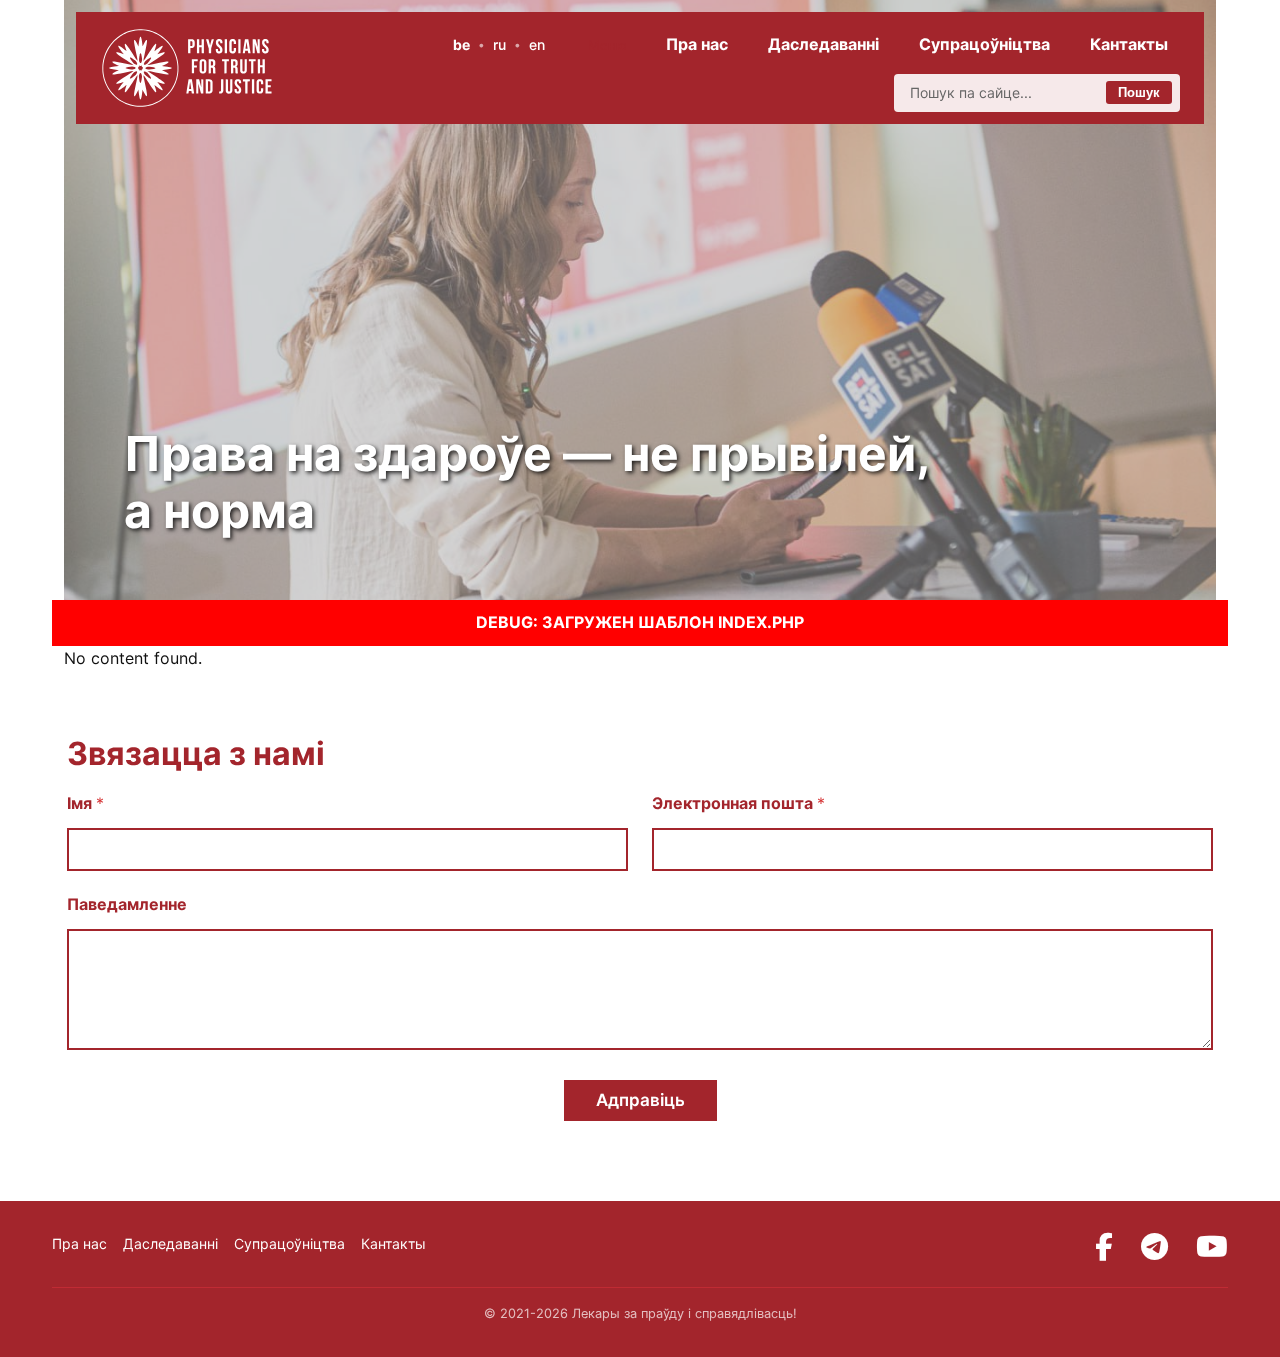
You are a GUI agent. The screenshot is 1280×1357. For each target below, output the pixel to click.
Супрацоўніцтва (984, 44)
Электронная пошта (738, 803)
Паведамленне (127, 904)
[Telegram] (1154, 1247)
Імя (85, 803)
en (537, 44)
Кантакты (1129, 44)
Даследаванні (823, 44)
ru (499, 44)
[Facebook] (1104, 1247)
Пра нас (697, 44)
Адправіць (640, 1100)
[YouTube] (1212, 1247)
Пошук (1139, 92)
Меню (607, 45)
